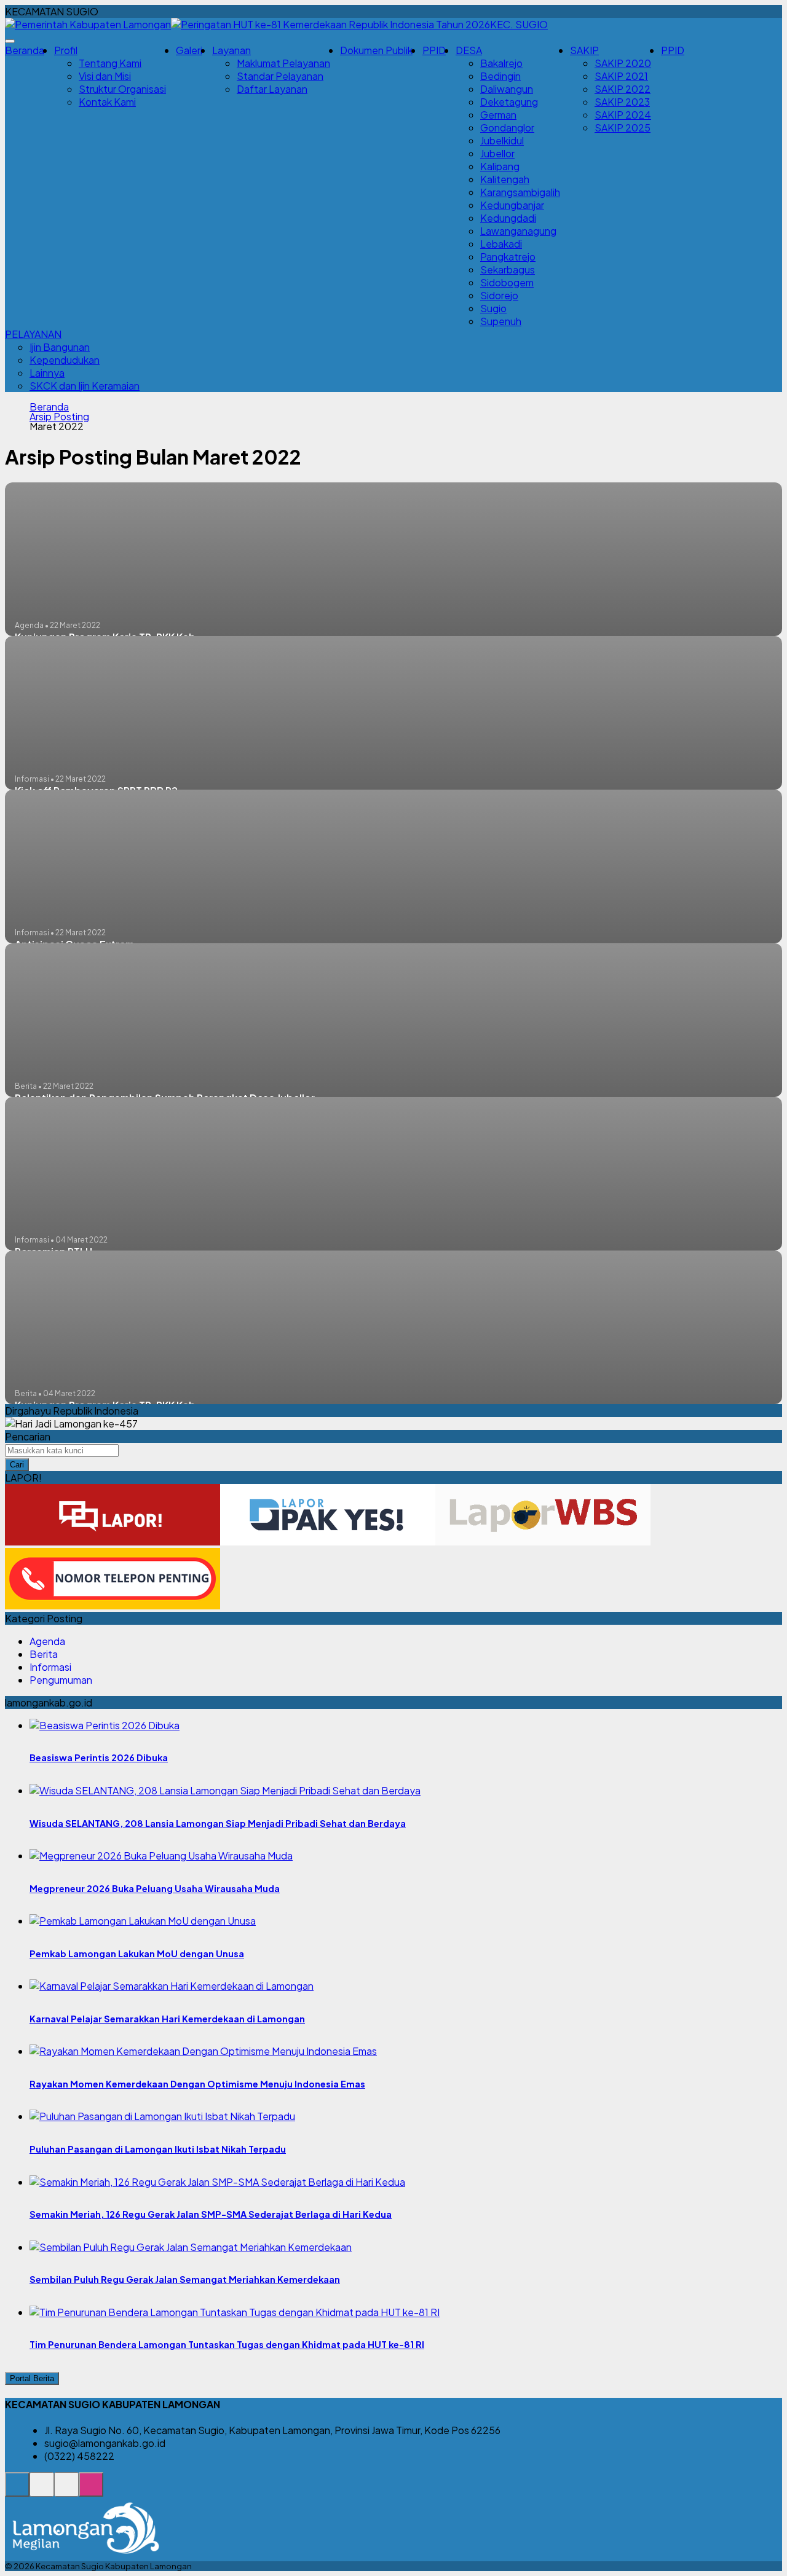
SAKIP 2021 (621, 76)
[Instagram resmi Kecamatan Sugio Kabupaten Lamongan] (91, 2491)
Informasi (50, 1667)
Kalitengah (505, 179)
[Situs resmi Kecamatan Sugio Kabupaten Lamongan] (17, 2491)
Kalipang (500, 166)
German (498, 115)
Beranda (25, 50)
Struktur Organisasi (122, 89)
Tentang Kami (110, 63)
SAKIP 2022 (623, 89)
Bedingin (500, 76)
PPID (434, 50)
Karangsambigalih (520, 192)
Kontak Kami (107, 102)
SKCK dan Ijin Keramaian (85, 386)
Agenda (47, 1641)
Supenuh (501, 321)
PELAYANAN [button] (33, 334)
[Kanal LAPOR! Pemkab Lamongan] (42, 2491)
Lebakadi (501, 244)
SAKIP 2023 (622, 102)
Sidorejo (499, 295)
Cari (17, 1465)
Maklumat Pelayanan (283, 63)
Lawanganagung (518, 231)
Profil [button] (66, 50)
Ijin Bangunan (60, 347)
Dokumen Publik (376, 50)
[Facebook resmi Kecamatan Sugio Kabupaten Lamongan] (66, 2491)
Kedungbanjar (512, 205)
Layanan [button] (231, 50)
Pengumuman (61, 1680)
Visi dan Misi (105, 76)
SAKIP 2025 (623, 128)
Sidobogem (507, 282)
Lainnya (47, 373)
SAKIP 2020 (623, 63)
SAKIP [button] (584, 50)
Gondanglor (507, 128)
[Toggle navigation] (10, 41)
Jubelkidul (502, 140)
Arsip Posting (59, 417)
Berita (44, 1654)
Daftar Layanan (272, 89)
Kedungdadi (508, 218)
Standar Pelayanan (280, 76)
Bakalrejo (501, 63)
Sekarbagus (508, 269)
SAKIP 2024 (623, 115)
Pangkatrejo (508, 257)
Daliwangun (507, 89)
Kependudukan (65, 360)
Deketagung (509, 102)
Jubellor (497, 153)
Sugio (493, 308)
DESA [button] (469, 50)
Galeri (189, 50)
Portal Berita (32, 2378)
